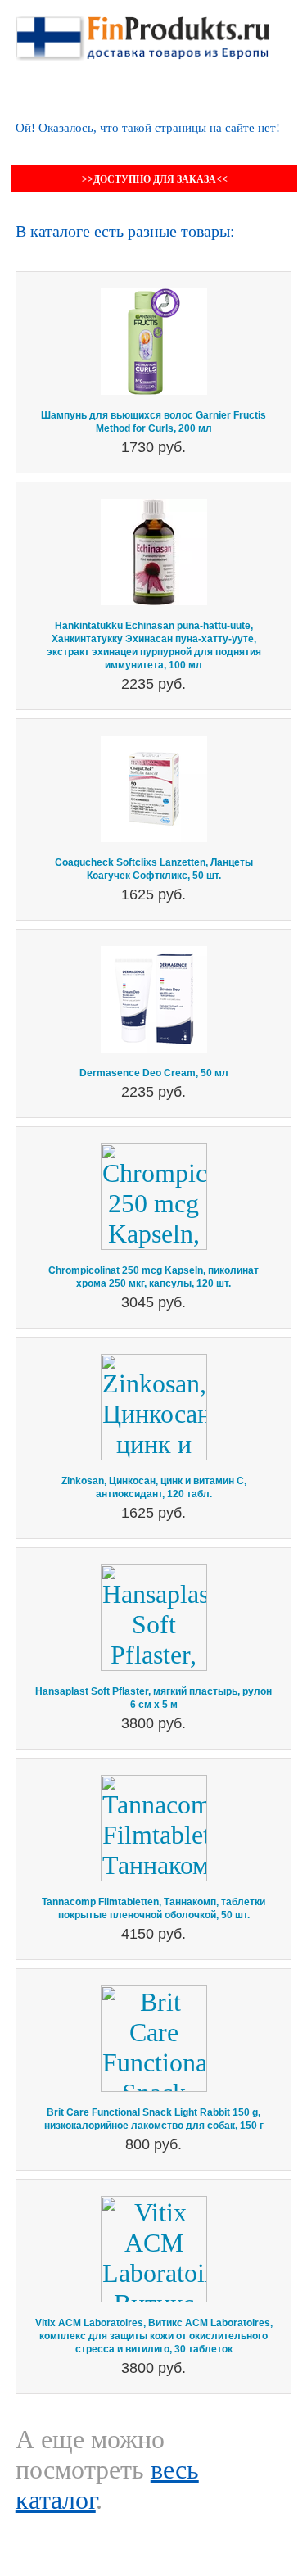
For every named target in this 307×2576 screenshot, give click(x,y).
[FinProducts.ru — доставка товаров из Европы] (142, 30)
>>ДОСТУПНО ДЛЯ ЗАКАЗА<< (155, 179)
